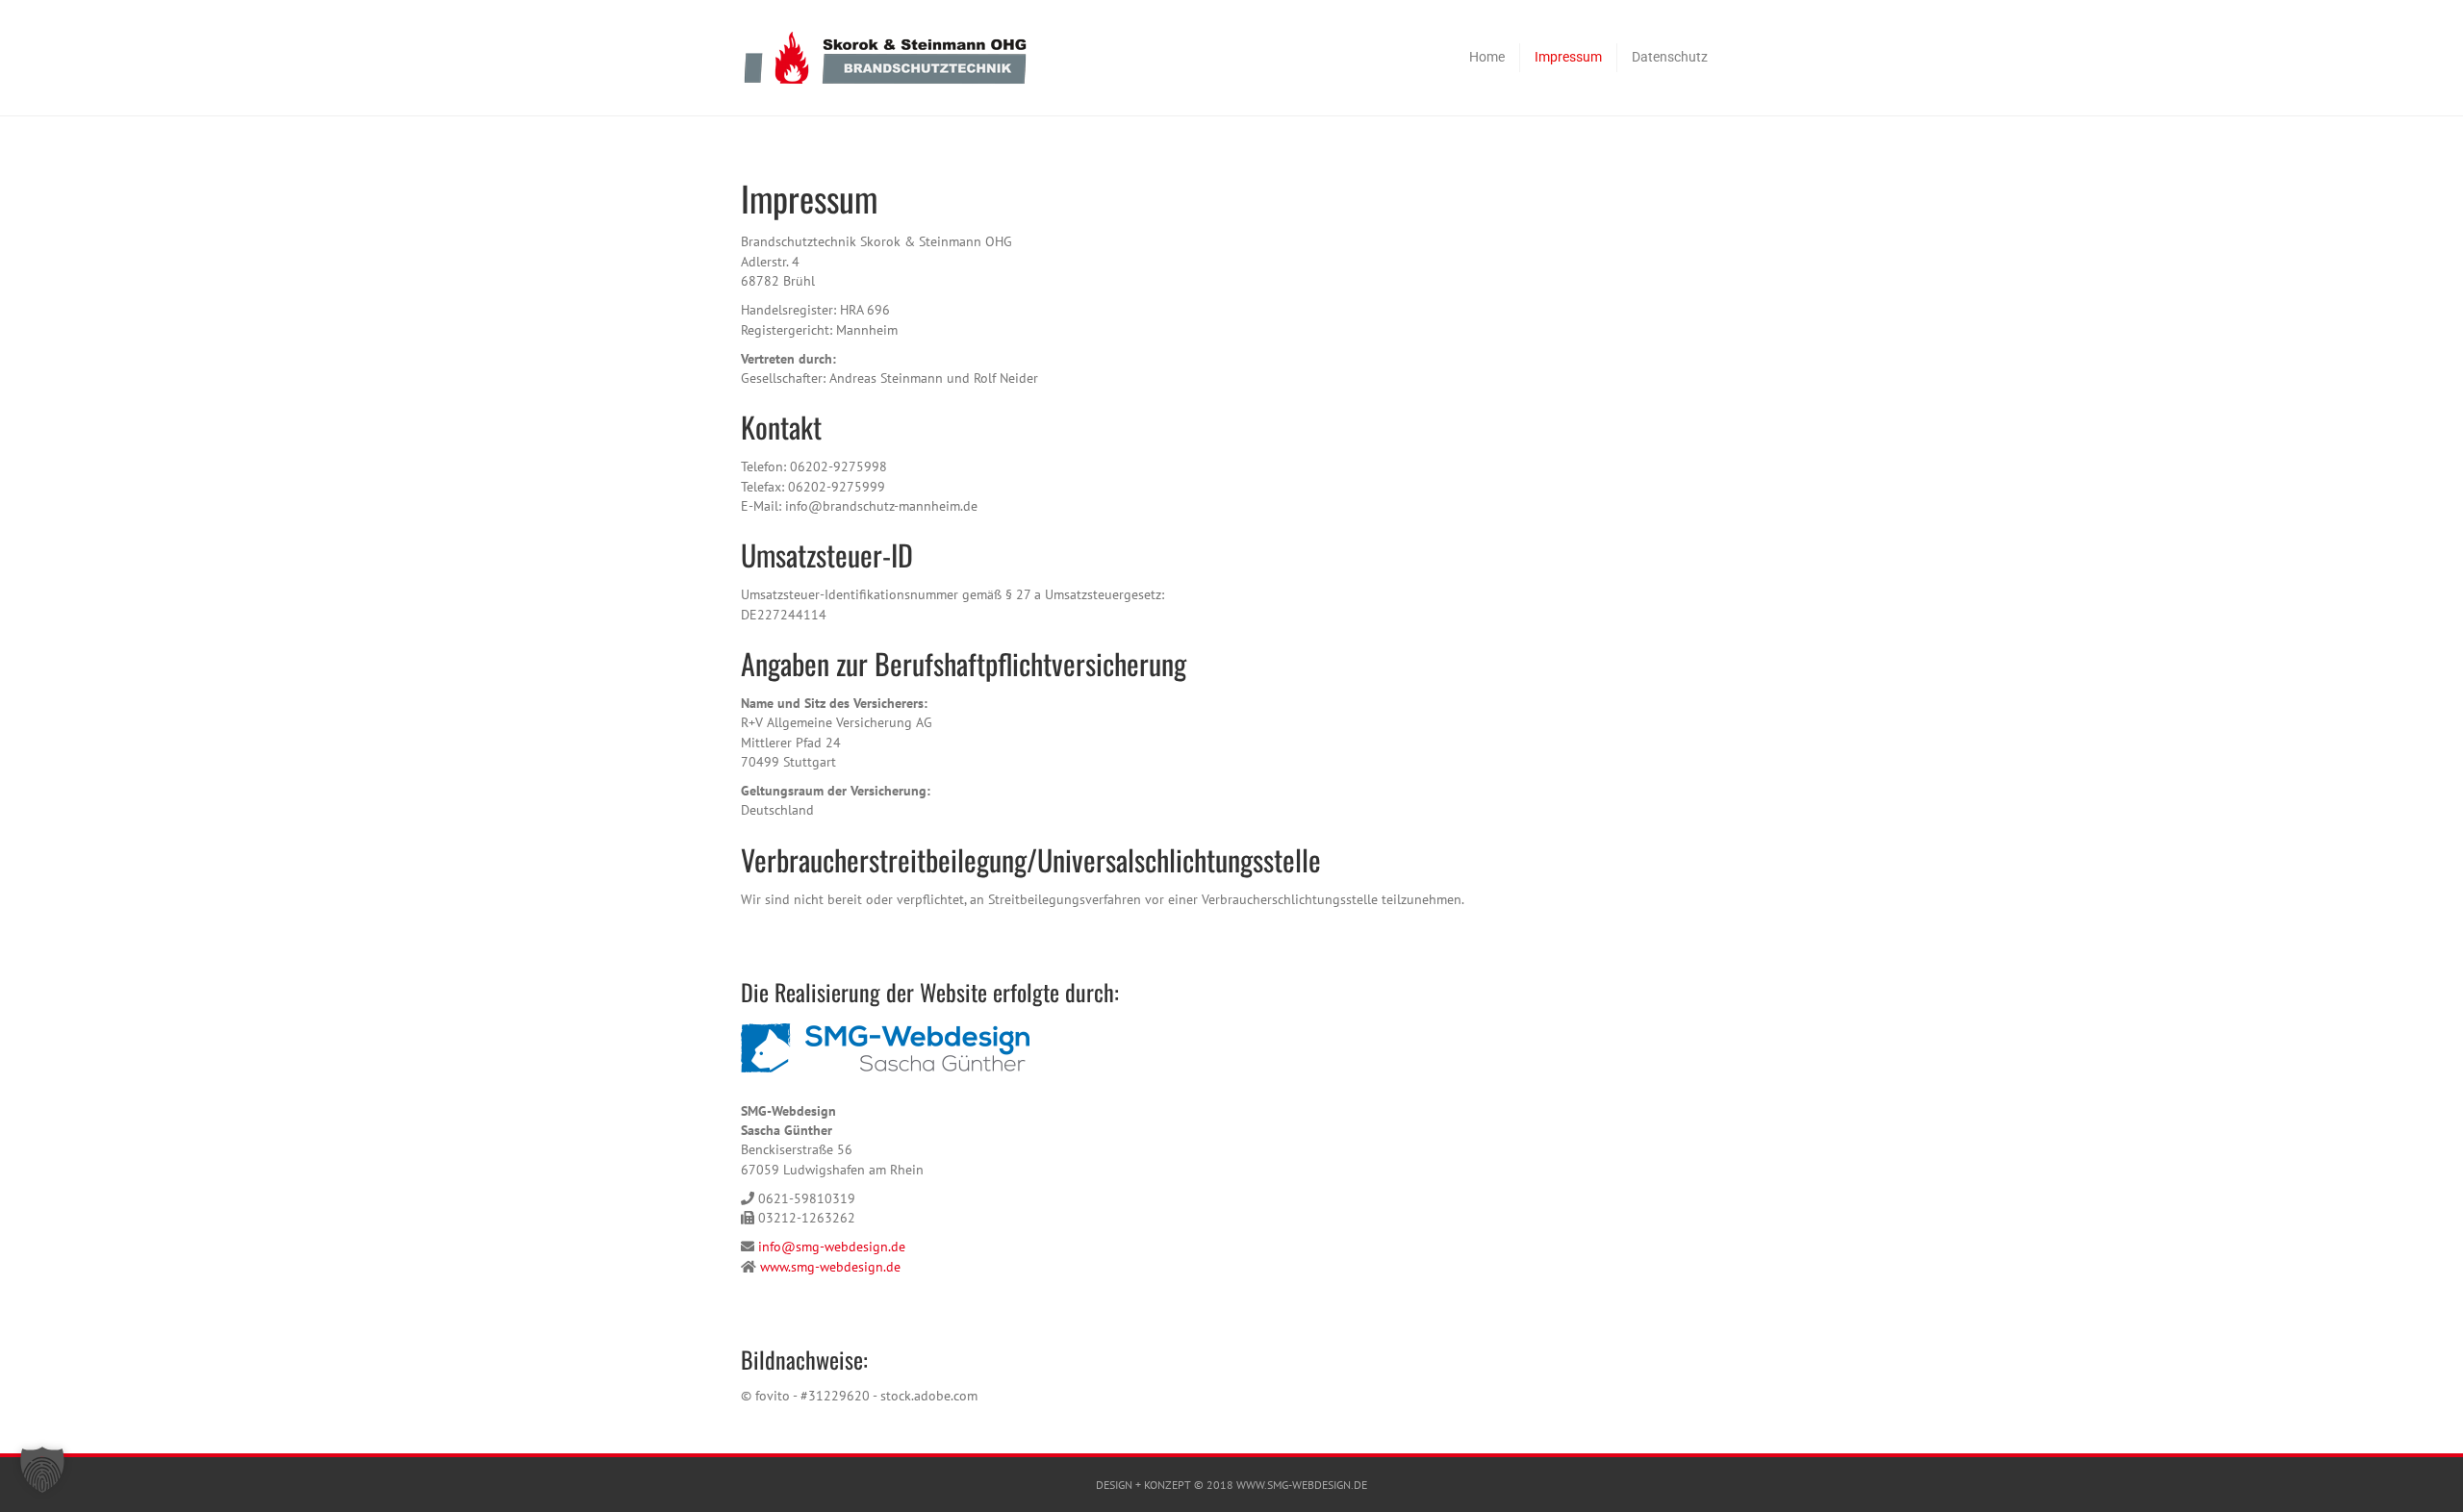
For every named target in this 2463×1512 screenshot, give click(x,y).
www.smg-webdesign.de (830, 1267)
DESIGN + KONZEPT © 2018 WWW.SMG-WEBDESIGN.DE (1231, 1485)
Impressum (1568, 57)
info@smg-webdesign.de (832, 1247)
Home (1487, 57)
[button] (42, 1470)
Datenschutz (1670, 57)
